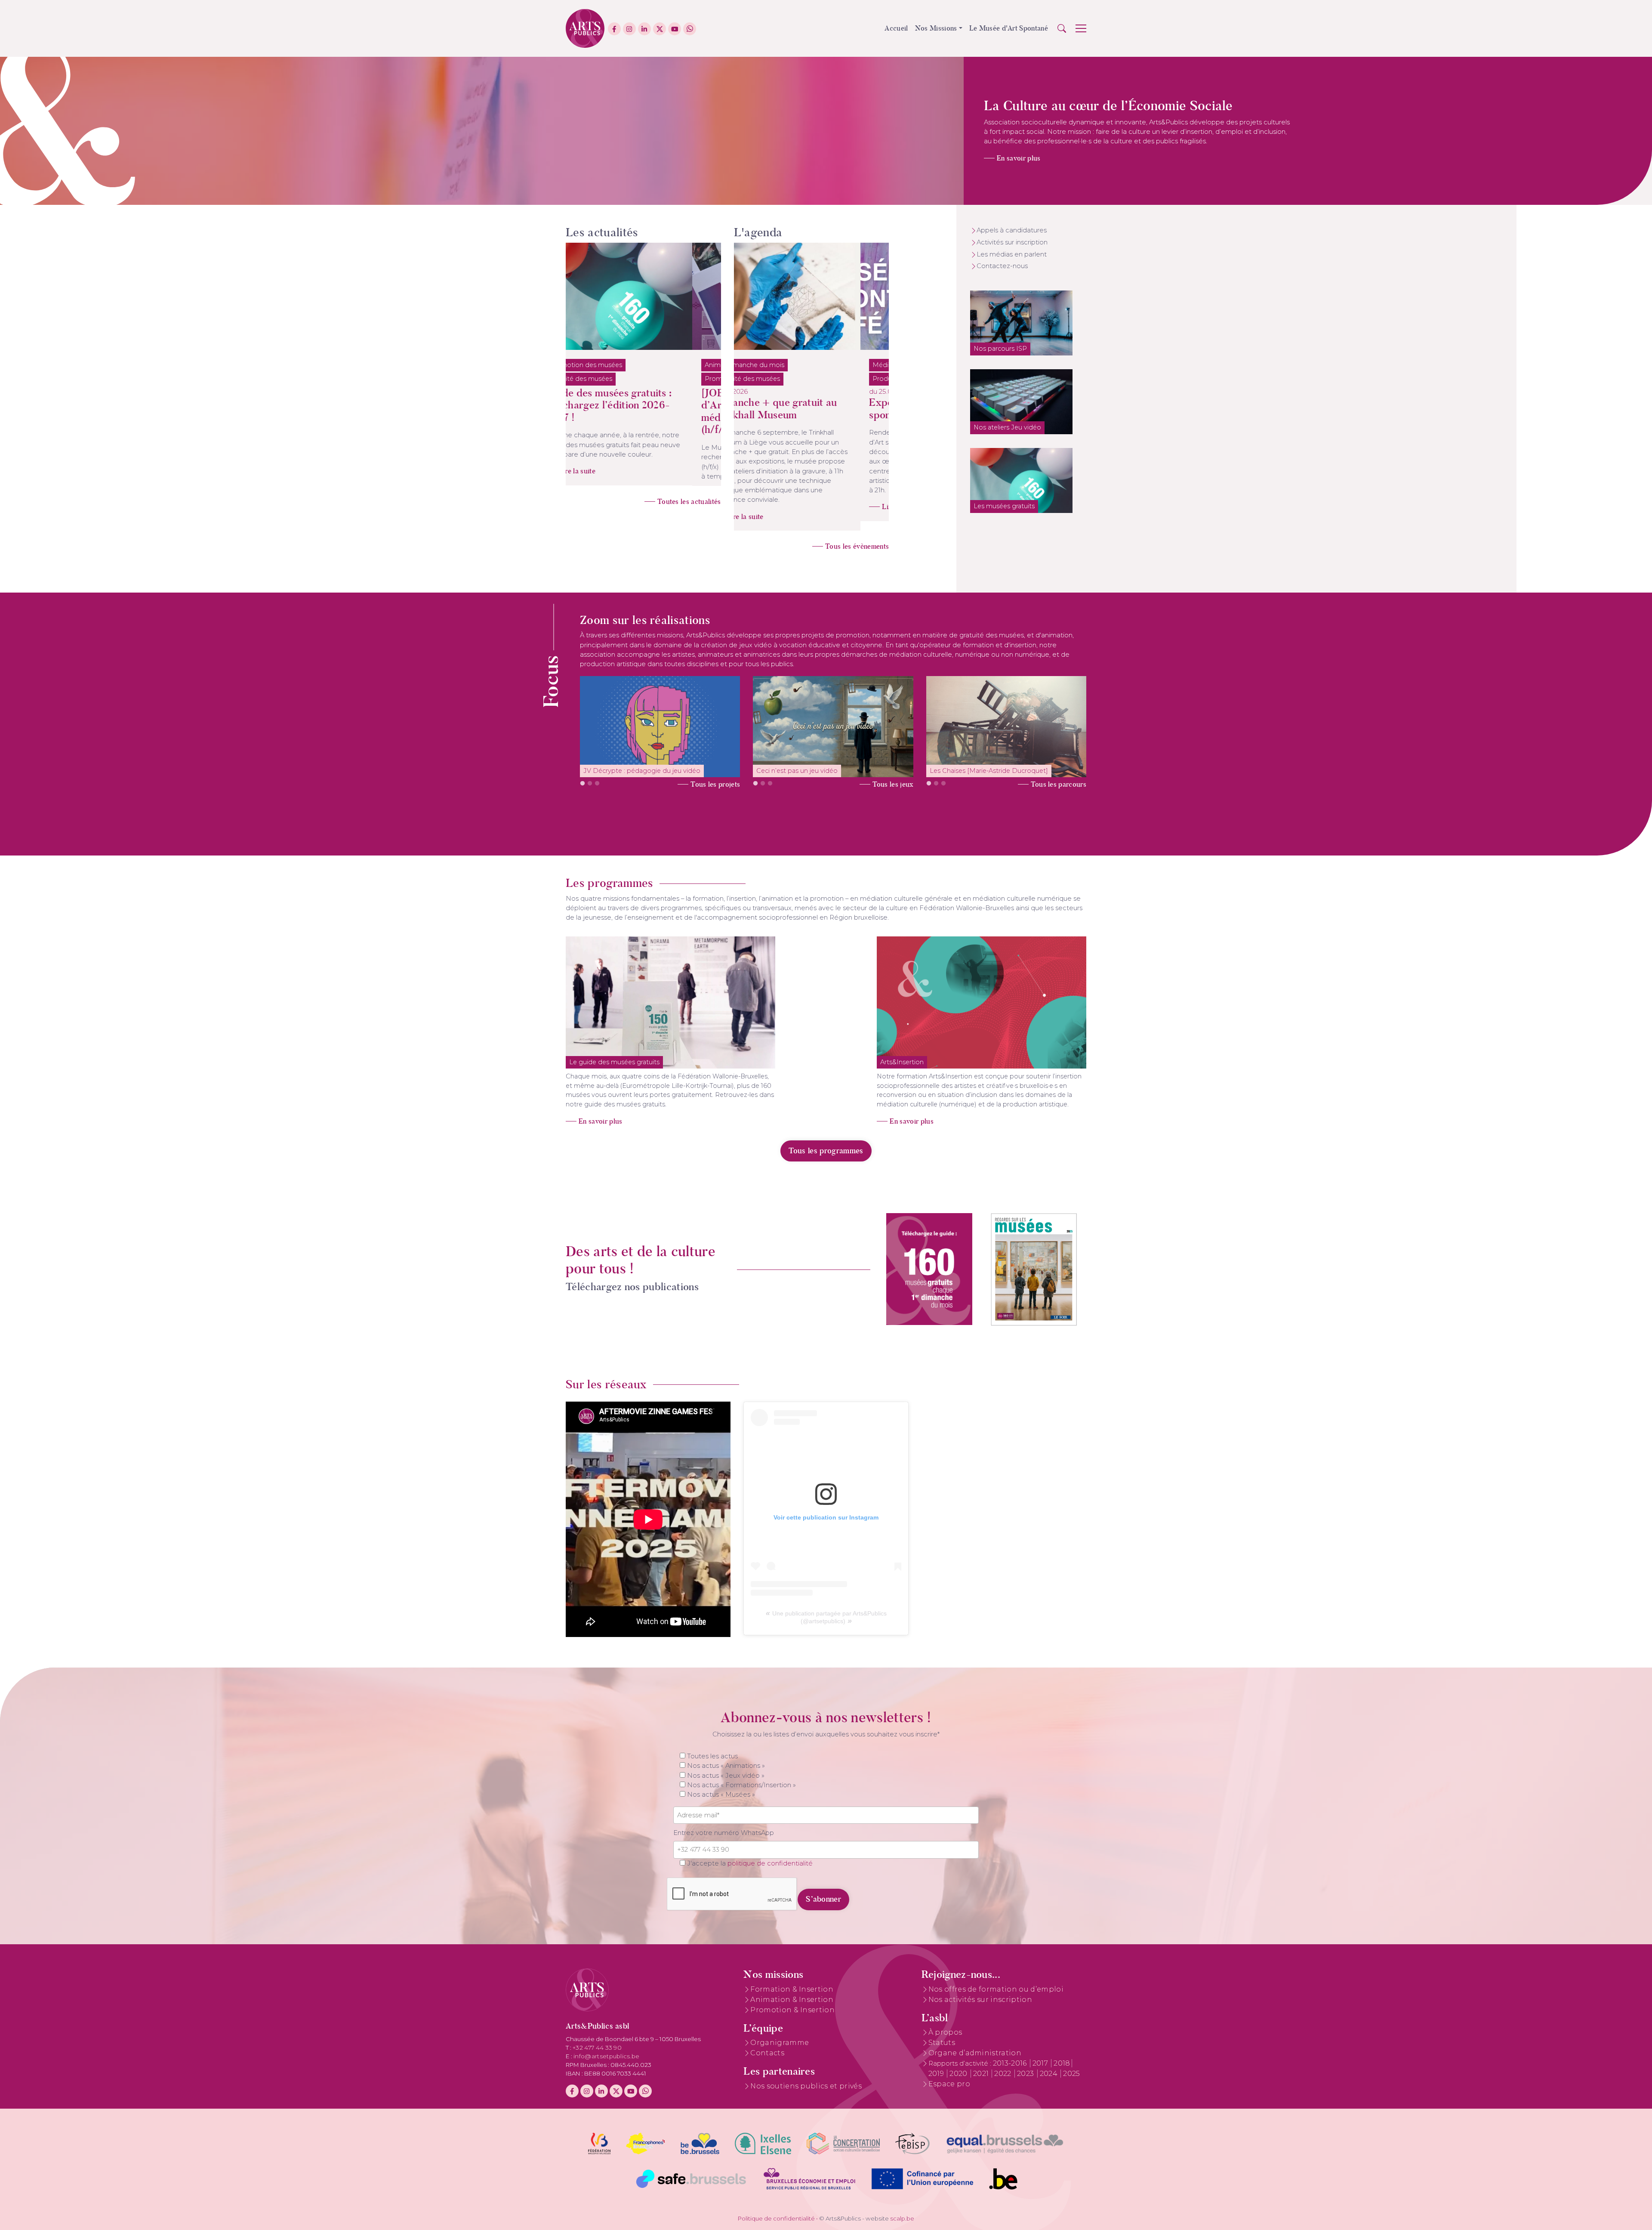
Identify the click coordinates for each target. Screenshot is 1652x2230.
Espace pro (949, 2074)
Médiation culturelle (776, 365)
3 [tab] (597, 775)
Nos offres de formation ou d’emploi (996, 1980)
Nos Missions (936, 28)
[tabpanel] (660, 717)
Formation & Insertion (792, 1980)
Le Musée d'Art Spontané (1009, 28)
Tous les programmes (826, 1141)
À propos (945, 2023)
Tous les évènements (857, 537)
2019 (937, 2064)
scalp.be (902, 2209)
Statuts (942, 2033)
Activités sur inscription (1012, 242)
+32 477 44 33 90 (597, 2038)
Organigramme (780, 2033)
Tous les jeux (893, 775)
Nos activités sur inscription (980, 1990)
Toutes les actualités (689, 523)
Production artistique (778, 379)
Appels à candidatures (1012, 230)
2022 (1004, 2064)
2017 (1041, 2054)
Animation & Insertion (792, 1990)
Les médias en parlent (1012, 254)
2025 (1071, 2064)
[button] (1062, 28)
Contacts (767, 2043)
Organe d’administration (975, 2043)
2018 (1062, 2054)
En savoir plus (1019, 158)
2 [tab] (590, 775)
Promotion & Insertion (792, 2000)
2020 (959, 2064)
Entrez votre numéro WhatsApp (724, 1823)
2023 (1026, 2064)
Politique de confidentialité (776, 2209)
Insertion (632, 365)
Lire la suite (606, 493)
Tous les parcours (1059, 775)
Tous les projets (715, 775)
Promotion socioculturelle (618, 379)
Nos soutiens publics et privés (806, 2077)
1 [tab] (583, 775)
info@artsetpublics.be (607, 2047)
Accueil (896, 28)
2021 (982, 2064)
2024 (1050, 2064)
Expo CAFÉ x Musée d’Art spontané (804, 409)
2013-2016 (1011, 2054)
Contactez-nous (1002, 266)
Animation (594, 365)
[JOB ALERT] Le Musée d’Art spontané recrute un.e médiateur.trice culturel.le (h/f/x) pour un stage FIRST (640, 411)
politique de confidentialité (770, 1854)
